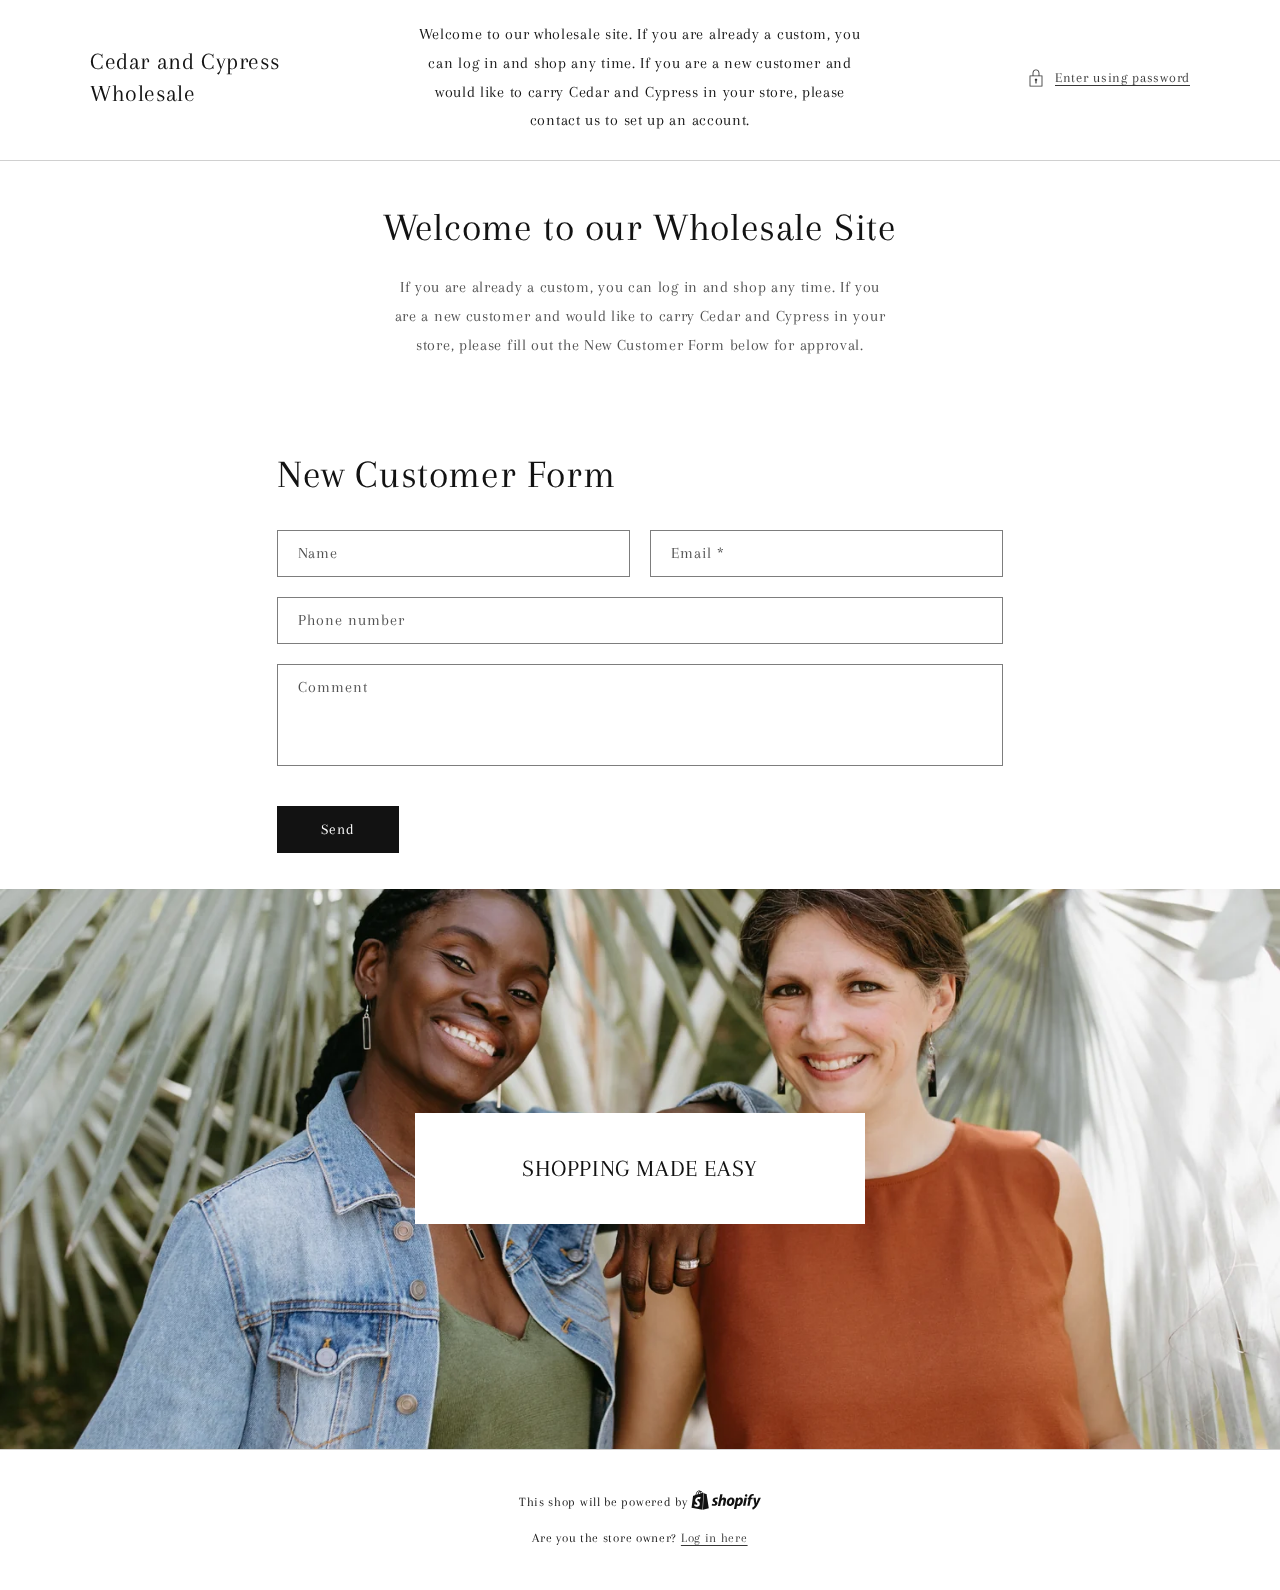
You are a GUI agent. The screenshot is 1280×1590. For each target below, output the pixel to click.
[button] (1108, 77)
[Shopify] (726, 1502)
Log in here (714, 1538)
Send (338, 829)
